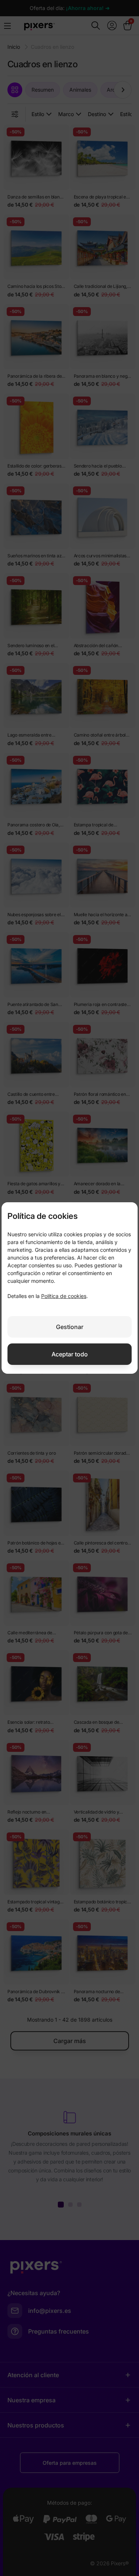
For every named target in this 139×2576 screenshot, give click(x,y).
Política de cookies (64, 1296)
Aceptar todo (70, 1354)
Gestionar (70, 1327)
